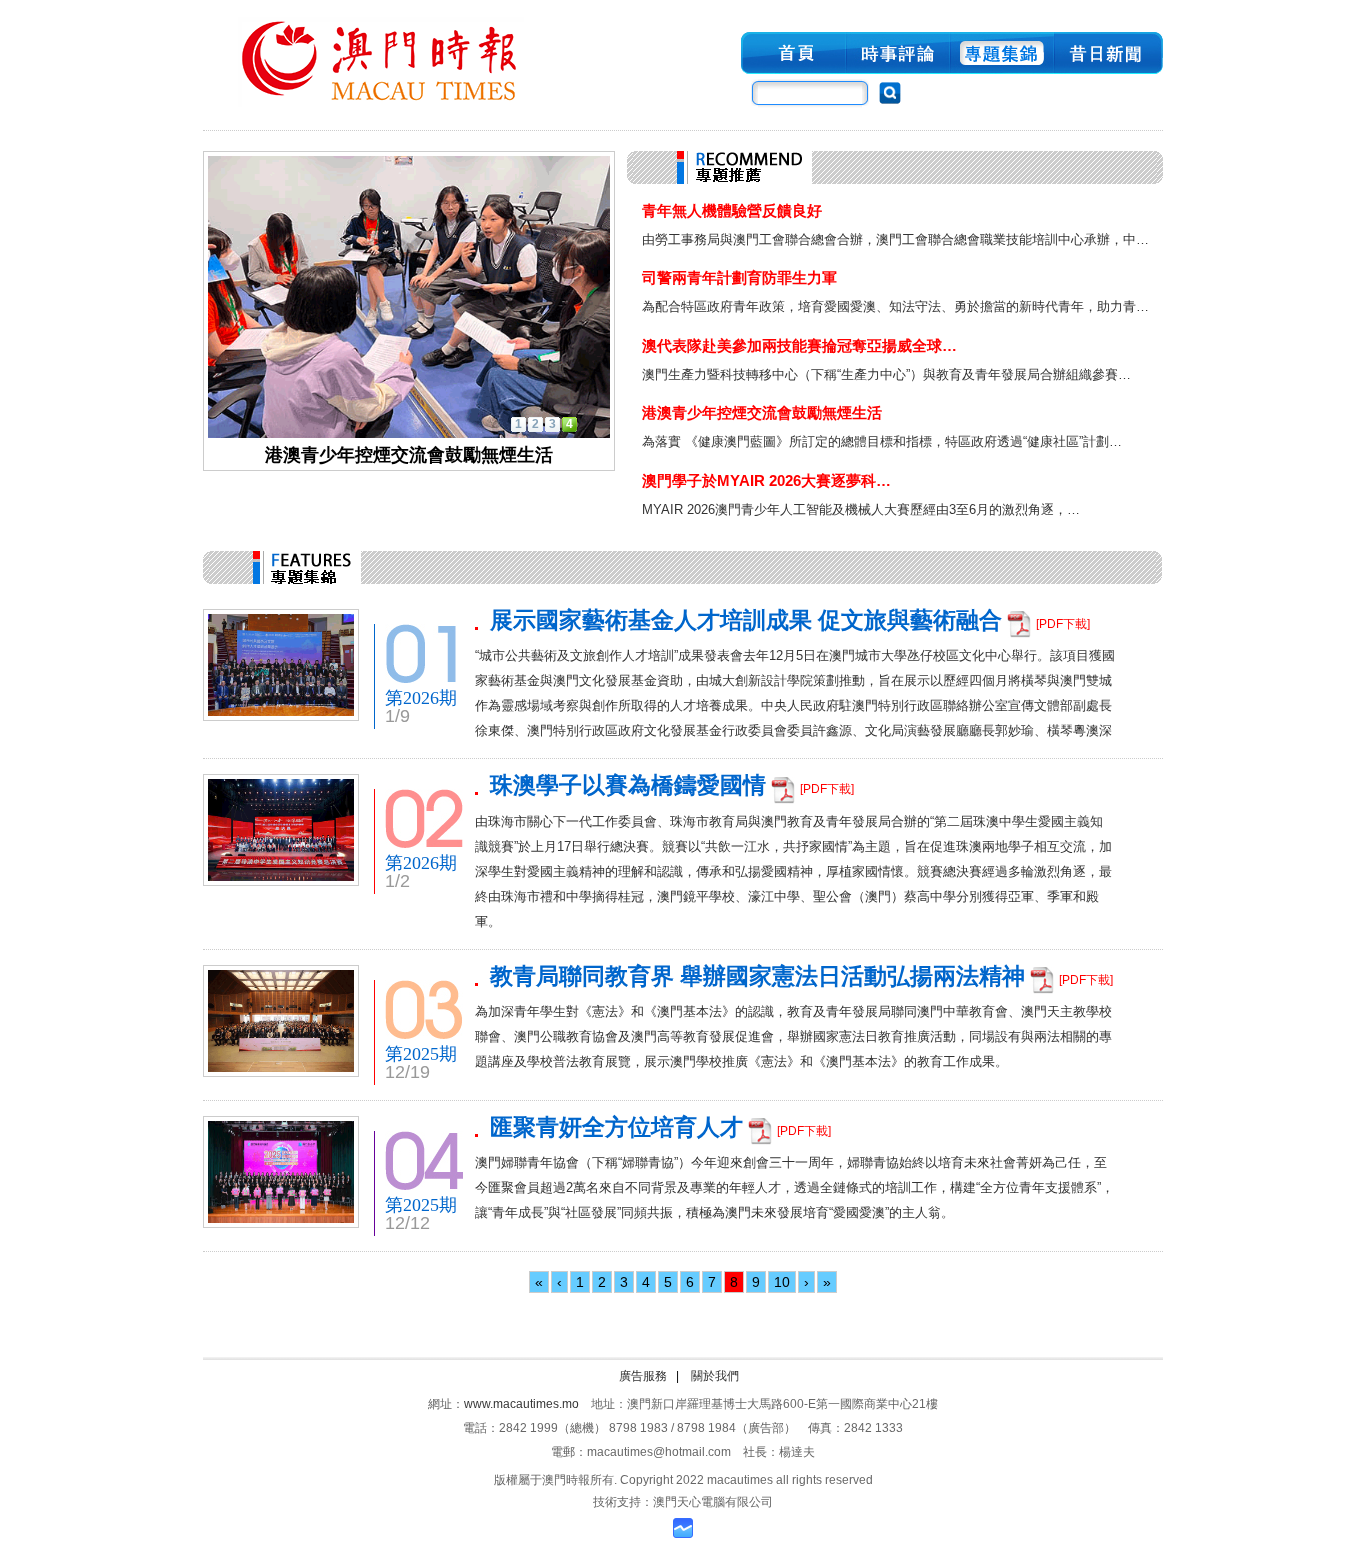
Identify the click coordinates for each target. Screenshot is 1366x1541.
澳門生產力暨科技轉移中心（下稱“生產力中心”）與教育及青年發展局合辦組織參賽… (886, 374)
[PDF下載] (1063, 624)
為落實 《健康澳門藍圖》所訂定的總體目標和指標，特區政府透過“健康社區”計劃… (882, 441)
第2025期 (421, 1054)
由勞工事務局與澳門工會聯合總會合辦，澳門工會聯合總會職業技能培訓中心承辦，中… (895, 239)
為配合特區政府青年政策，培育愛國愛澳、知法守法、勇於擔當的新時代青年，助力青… (895, 306)
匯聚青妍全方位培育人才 (616, 1127)
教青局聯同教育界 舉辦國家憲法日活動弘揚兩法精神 (757, 976)
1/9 (397, 716)
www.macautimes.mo (521, 1404)
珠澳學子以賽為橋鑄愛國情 (628, 785)
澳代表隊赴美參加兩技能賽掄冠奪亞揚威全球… (799, 345)
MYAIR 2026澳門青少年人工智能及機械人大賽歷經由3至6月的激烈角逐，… (861, 509)
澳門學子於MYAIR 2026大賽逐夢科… (766, 480)
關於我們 (715, 1376)
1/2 (397, 881)
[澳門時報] (381, 108)
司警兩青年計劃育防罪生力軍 (739, 277)
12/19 (407, 1072)
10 (782, 1282)
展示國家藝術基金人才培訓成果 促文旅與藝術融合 (746, 620)
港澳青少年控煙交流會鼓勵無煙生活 (762, 412)
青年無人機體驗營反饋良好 (732, 210)
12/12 (407, 1223)
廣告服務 (643, 1376)
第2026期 (421, 698)
